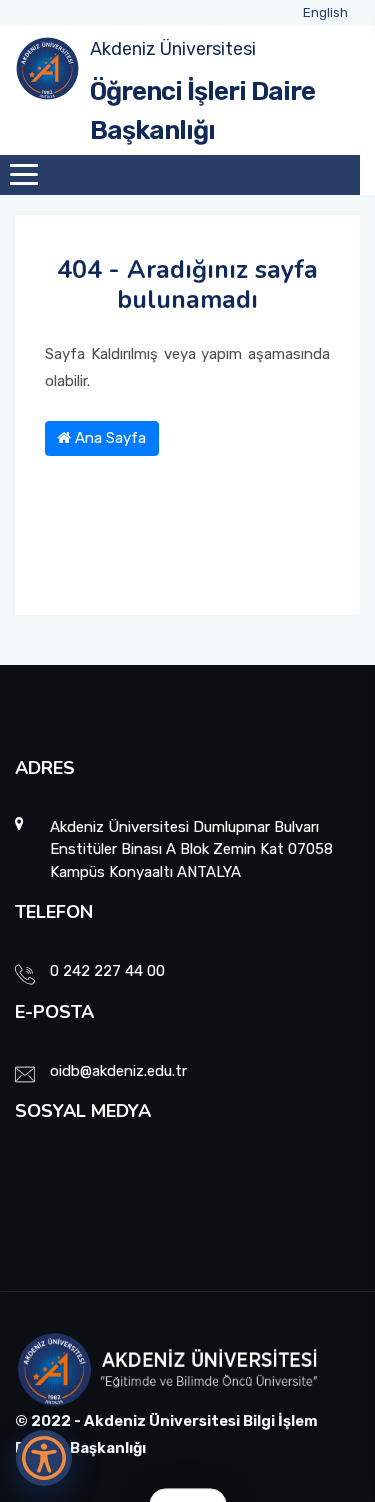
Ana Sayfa (108, 438)
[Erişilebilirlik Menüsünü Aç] (44, 1458)
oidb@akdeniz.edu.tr (118, 1071)
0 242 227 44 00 (107, 971)
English (325, 12)
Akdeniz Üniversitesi (173, 49)
